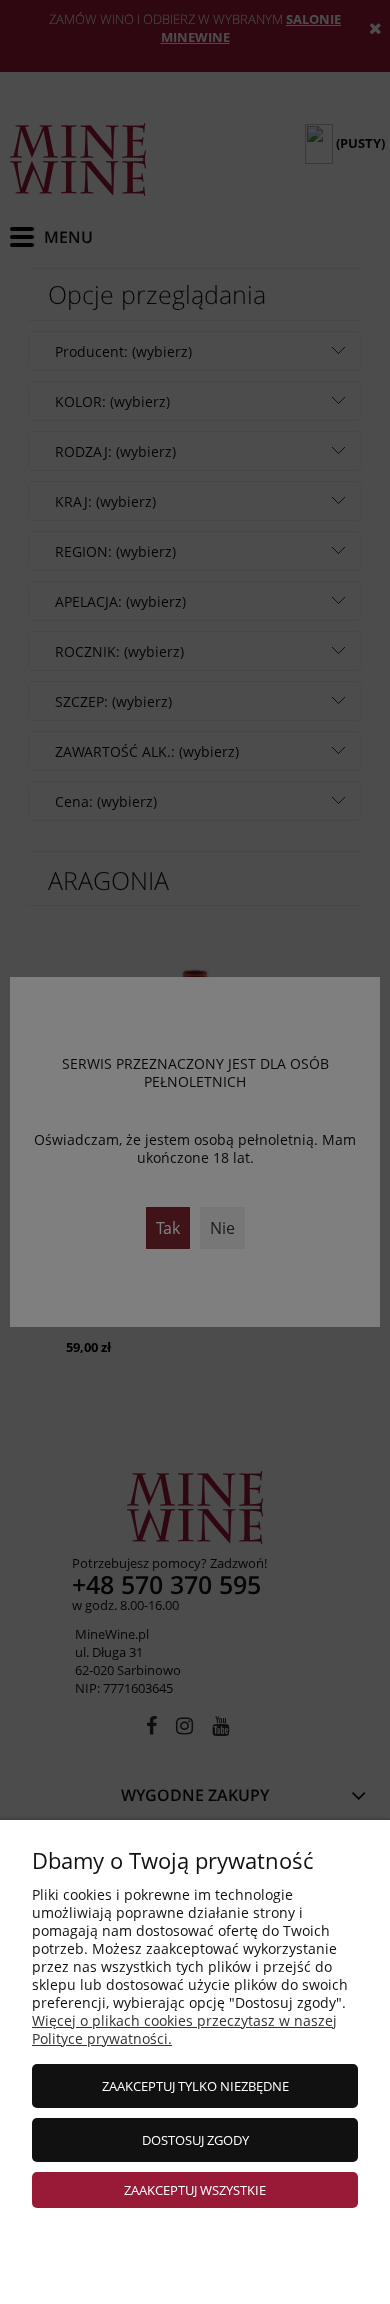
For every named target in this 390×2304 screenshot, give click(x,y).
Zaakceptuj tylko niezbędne (195, 2086)
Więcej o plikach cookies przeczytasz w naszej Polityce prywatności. (184, 2029)
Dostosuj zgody (195, 2140)
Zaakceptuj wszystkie (195, 2190)
